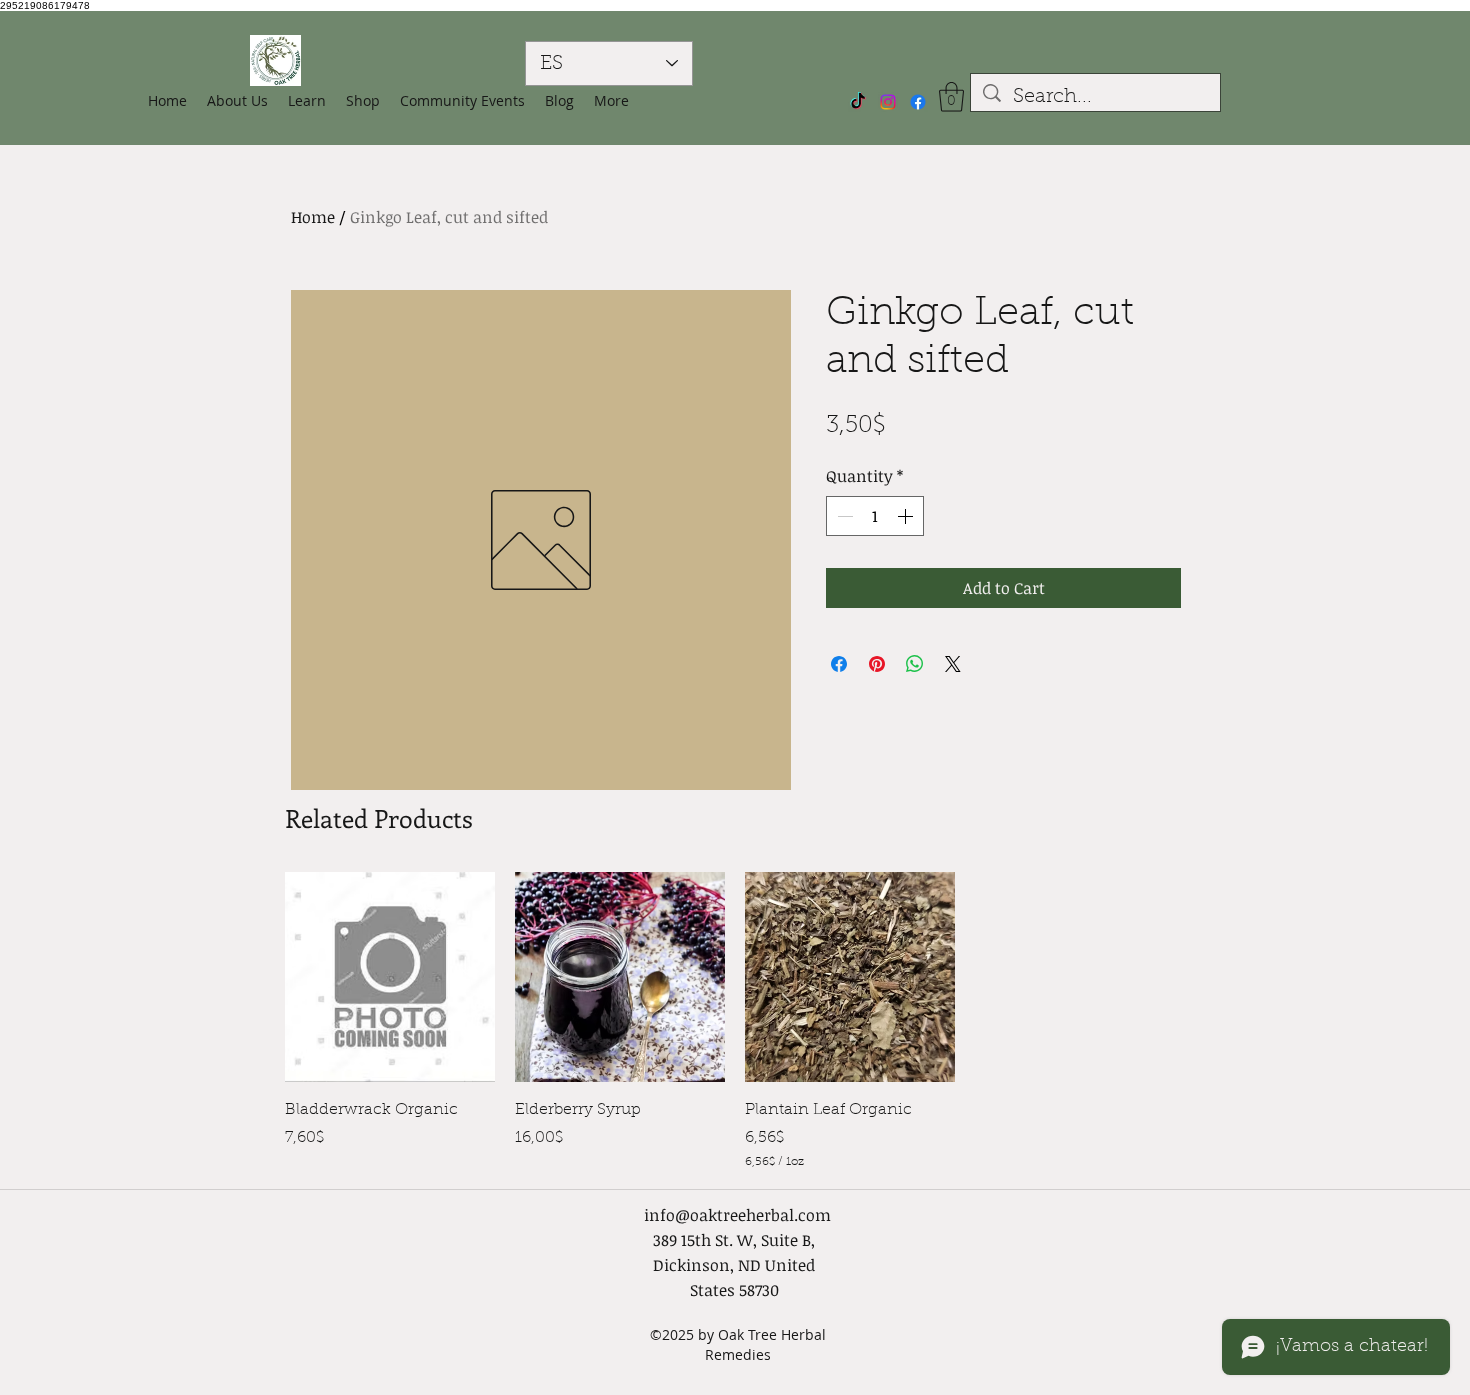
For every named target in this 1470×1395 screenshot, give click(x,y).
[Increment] (907, 516)
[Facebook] (918, 102)
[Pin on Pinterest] (877, 664)
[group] (735, 1021)
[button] (363, 101)
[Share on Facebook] (839, 664)
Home (313, 217)
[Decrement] (843, 516)
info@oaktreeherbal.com (737, 1215)
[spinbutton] (875, 516)
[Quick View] (390, 977)
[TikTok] (858, 102)
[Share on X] (953, 664)
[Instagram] (888, 102)
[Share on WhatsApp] (915, 664)
